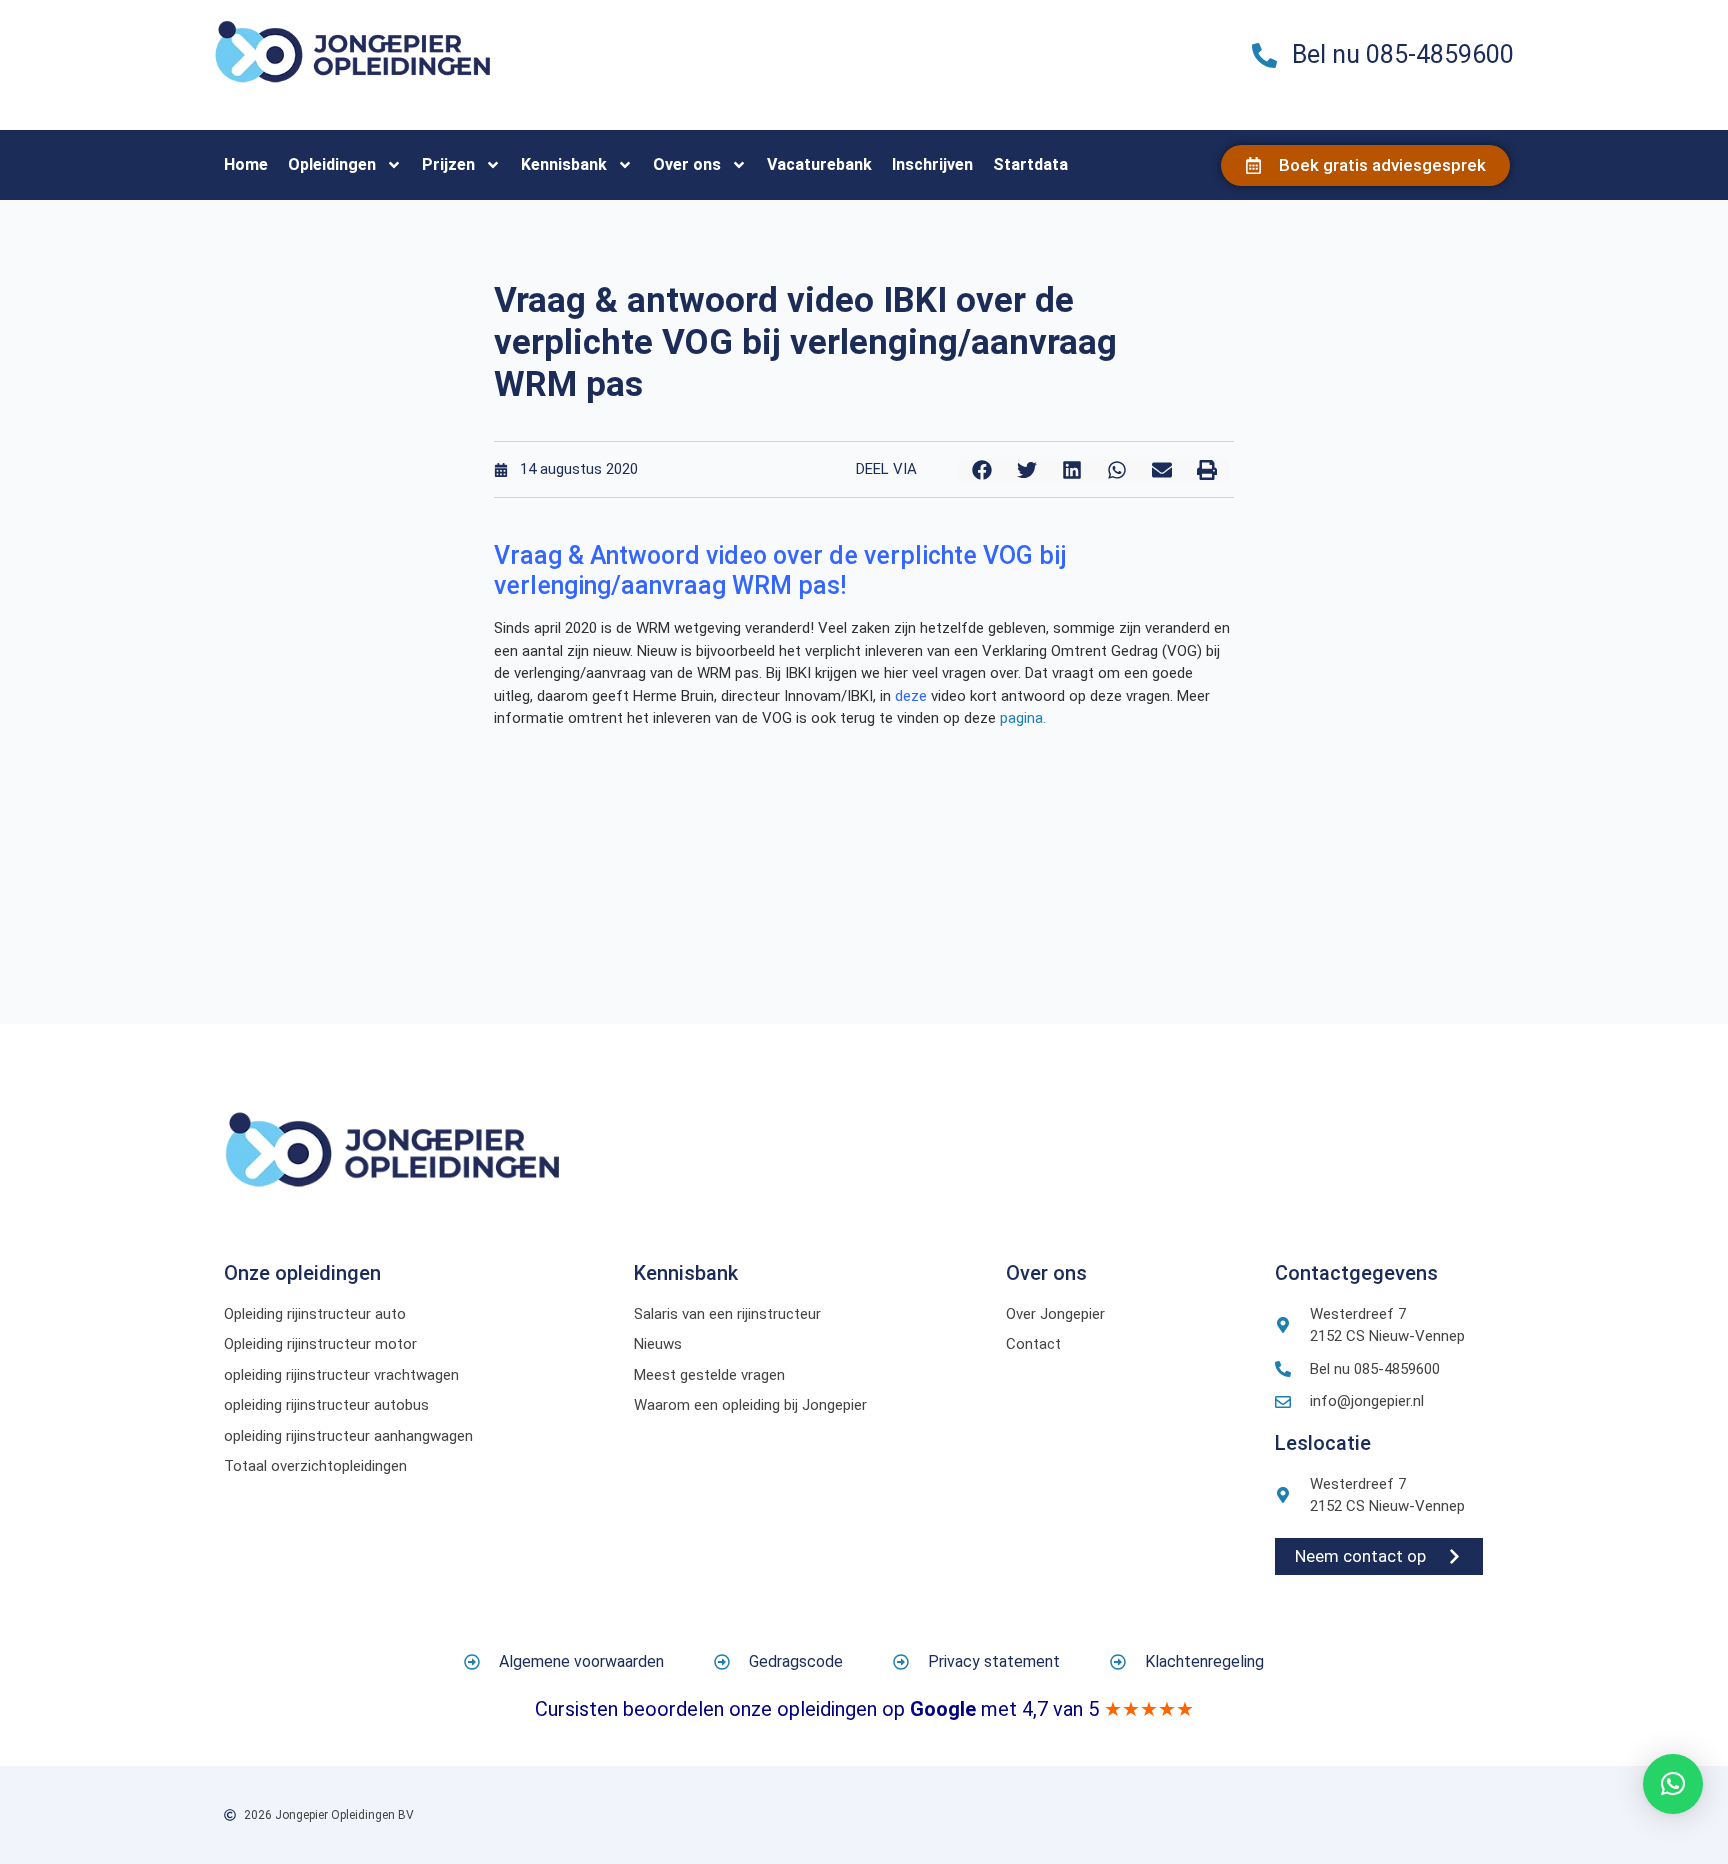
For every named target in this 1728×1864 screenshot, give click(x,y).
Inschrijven (932, 164)
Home (246, 164)
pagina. (1023, 718)
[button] (981, 470)
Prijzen (448, 164)
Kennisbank (564, 164)
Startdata (1030, 164)
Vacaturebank (819, 164)
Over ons (687, 164)
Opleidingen (332, 164)
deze (911, 696)
